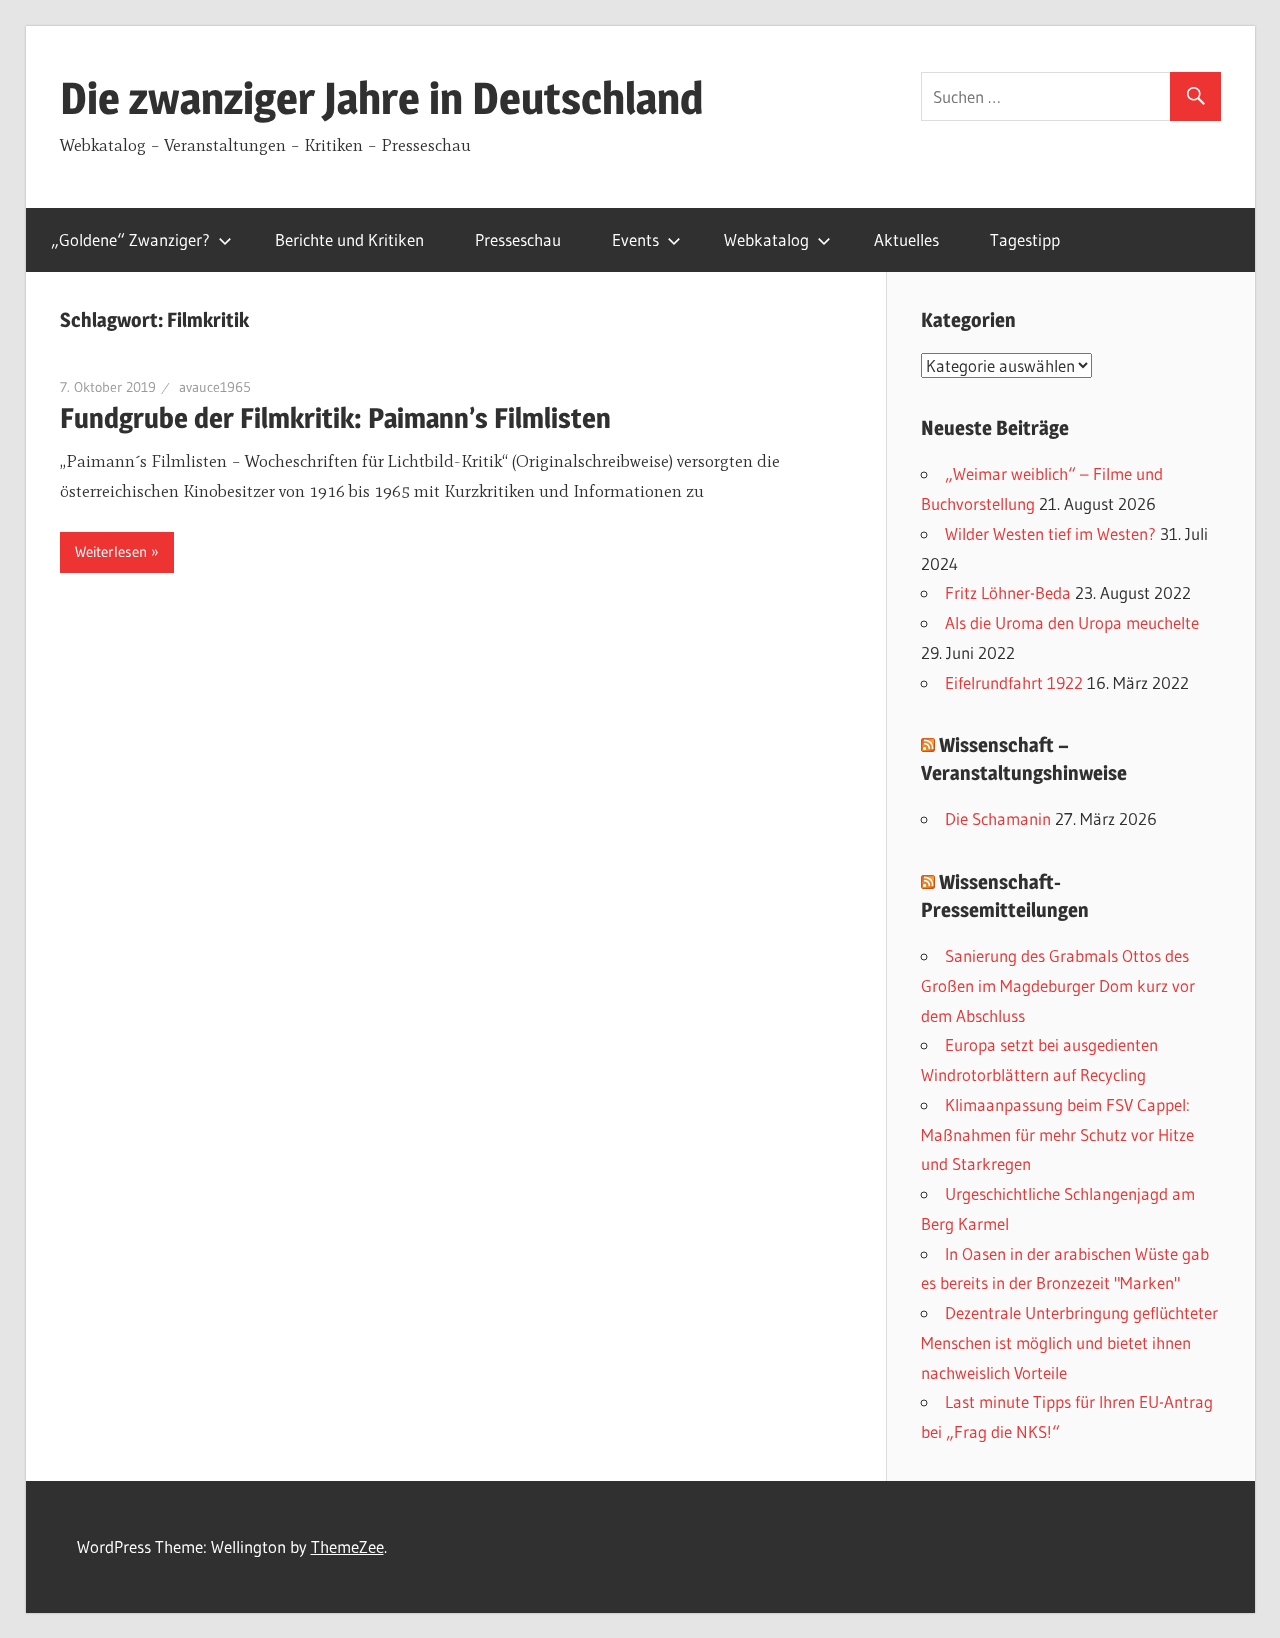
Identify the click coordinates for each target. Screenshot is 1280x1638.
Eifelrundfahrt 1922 (1014, 682)
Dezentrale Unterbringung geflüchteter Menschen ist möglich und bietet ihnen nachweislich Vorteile (1069, 1342)
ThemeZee (347, 1546)
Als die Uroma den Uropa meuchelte (1072, 622)
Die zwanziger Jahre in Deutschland (381, 98)
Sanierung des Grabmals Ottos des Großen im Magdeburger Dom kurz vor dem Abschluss (1058, 985)
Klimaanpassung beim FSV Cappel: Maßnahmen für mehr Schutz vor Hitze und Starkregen (1057, 1134)
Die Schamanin (998, 818)
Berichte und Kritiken (349, 239)
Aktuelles (906, 239)
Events (635, 239)
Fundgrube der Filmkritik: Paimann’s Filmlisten (335, 418)
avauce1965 (215, 387)
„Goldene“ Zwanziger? (130, 239)
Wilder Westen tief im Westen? (1050, 533)
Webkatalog (766, 239)
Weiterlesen (111, 551)
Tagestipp (1025, 239)
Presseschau (518, 239)
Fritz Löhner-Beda (1008, 592)
